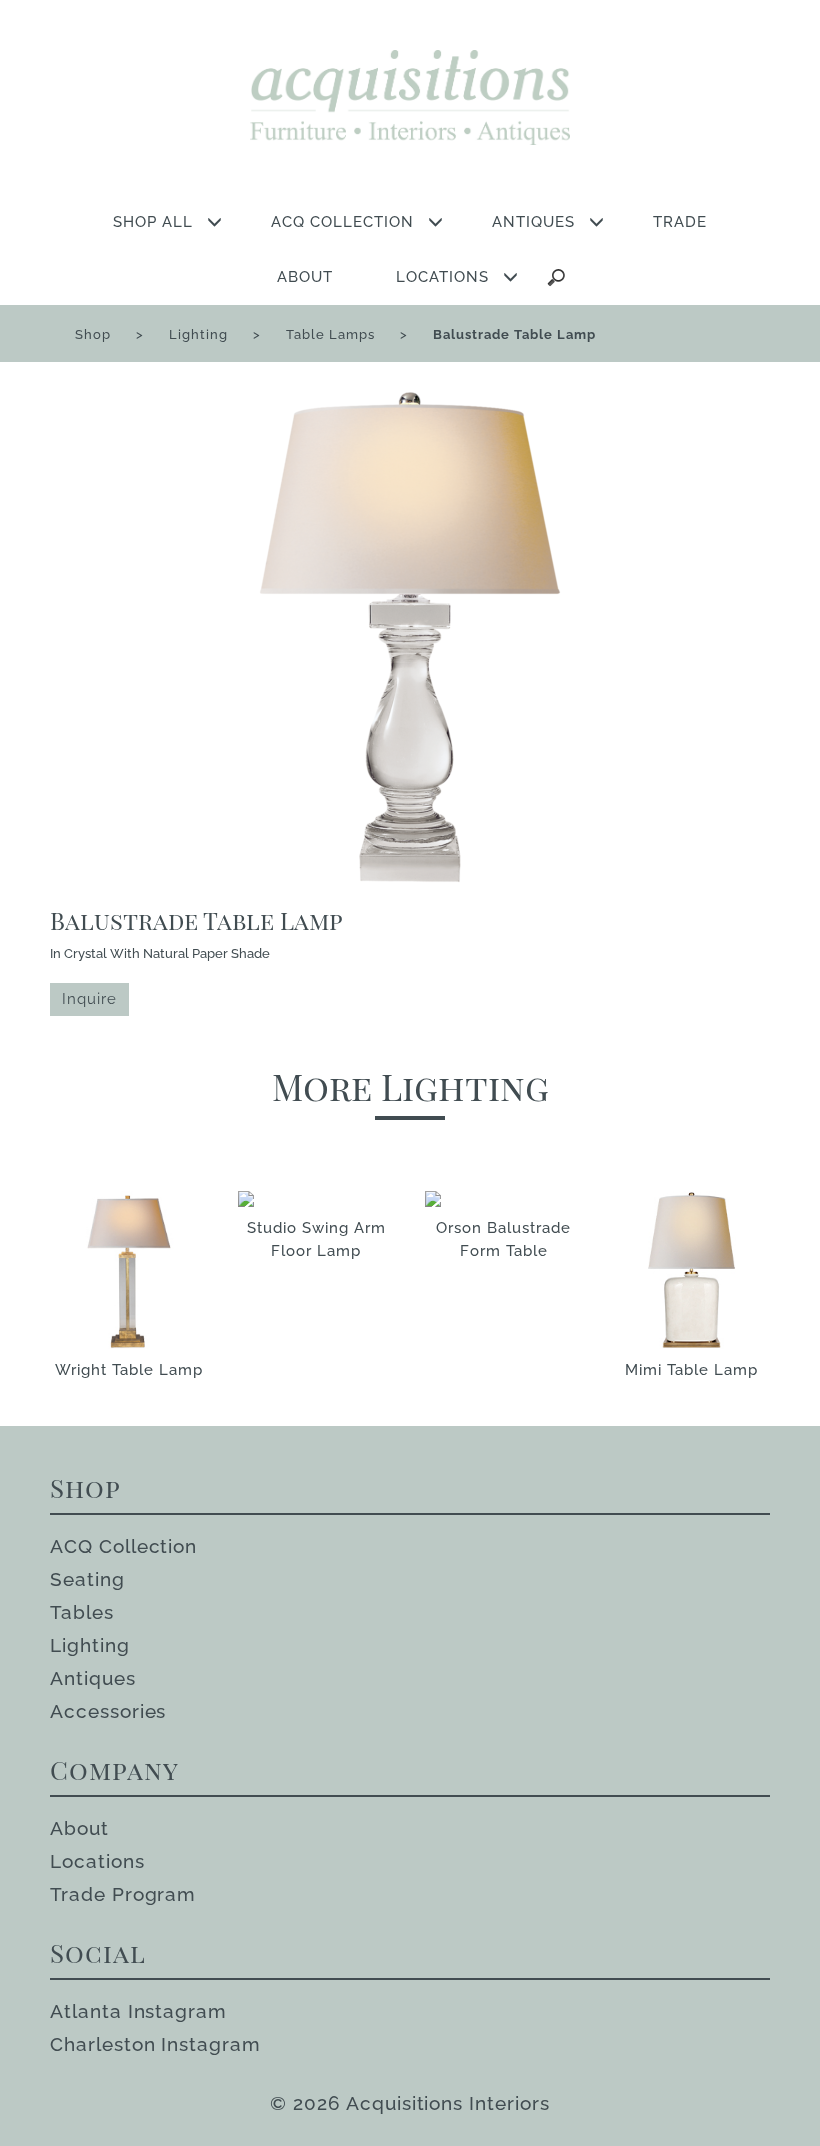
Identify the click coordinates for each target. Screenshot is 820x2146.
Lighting (198, 334)
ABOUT (305, 277)
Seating (87, 1579)
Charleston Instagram (155, 2044)
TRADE (680, 222)
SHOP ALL (153, 222)
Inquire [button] (89, 999)
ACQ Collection (123, 1546)
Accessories (108, 1711)
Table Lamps (330, 334)
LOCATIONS (442, 277)
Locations (97, 1861)
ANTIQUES (533, 222)
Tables (82, 1612)
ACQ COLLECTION (342, 222)
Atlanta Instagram (138, 2011)
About (79, 1828)
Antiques (93, 1678)
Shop (93, 334)
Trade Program (123, 1894)
